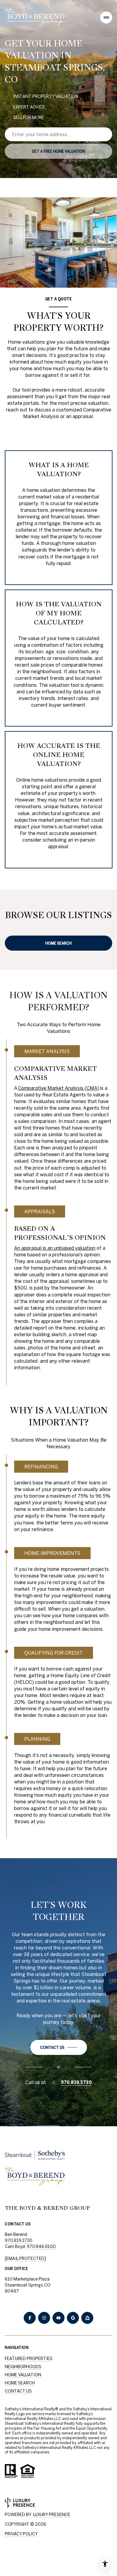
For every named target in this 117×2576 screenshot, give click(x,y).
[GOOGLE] (73, 2318)
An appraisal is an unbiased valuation (55, 1248)
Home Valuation (23, 2375)
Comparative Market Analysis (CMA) (59, 1088)
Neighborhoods (23, 2367)
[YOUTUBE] (58, 2318)
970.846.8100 (41, 2246)
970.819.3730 (76, 2082)
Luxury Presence (52, 2515)
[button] (59, 2047)
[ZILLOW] (87, 2318)
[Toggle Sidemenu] (106, 17)
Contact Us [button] (18, 2391)
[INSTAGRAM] (44, 2318)
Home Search (58, 943)
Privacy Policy (21, 2534)
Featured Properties (29, 2359)
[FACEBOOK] (30, 2318)
